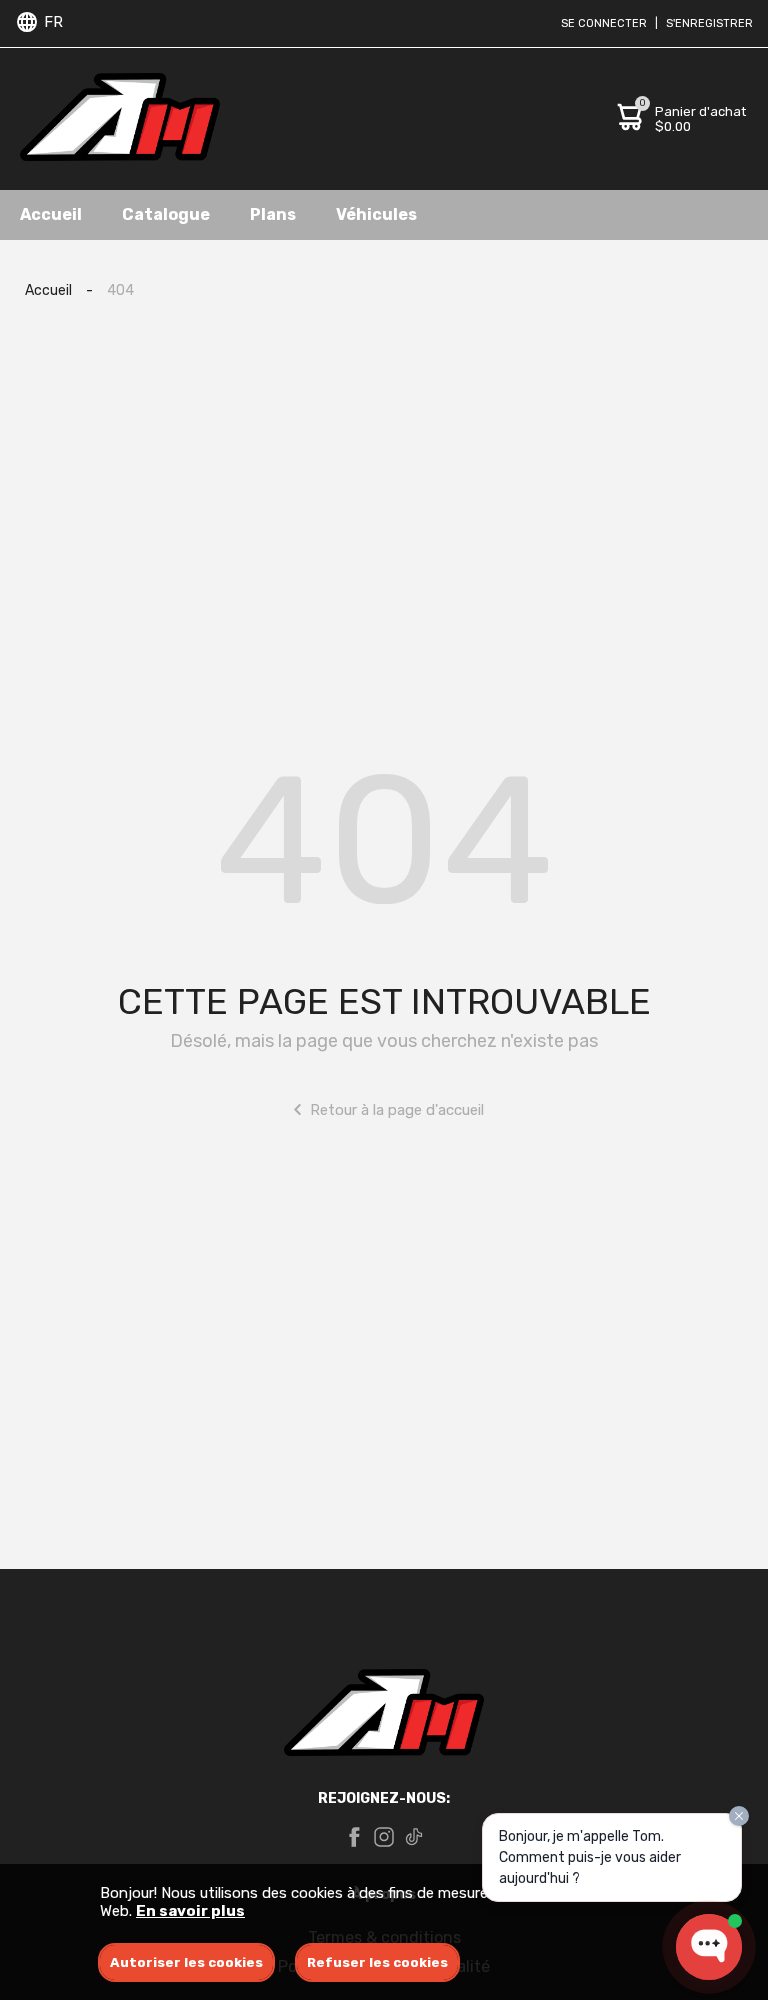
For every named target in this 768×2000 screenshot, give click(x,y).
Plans (273, 214)
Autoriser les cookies (186, 1962)
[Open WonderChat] (709, 1947)
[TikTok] (414, 1839)
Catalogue (166, 214)
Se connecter (604, 23)
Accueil (51, 214)
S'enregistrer (709, 23)
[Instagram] (384, 1839)
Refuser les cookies (377, 1962)
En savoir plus (190, 1911)
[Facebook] (354, 1839)
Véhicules (376, 214)
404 (120, 290)
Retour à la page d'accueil (397, 1110)
